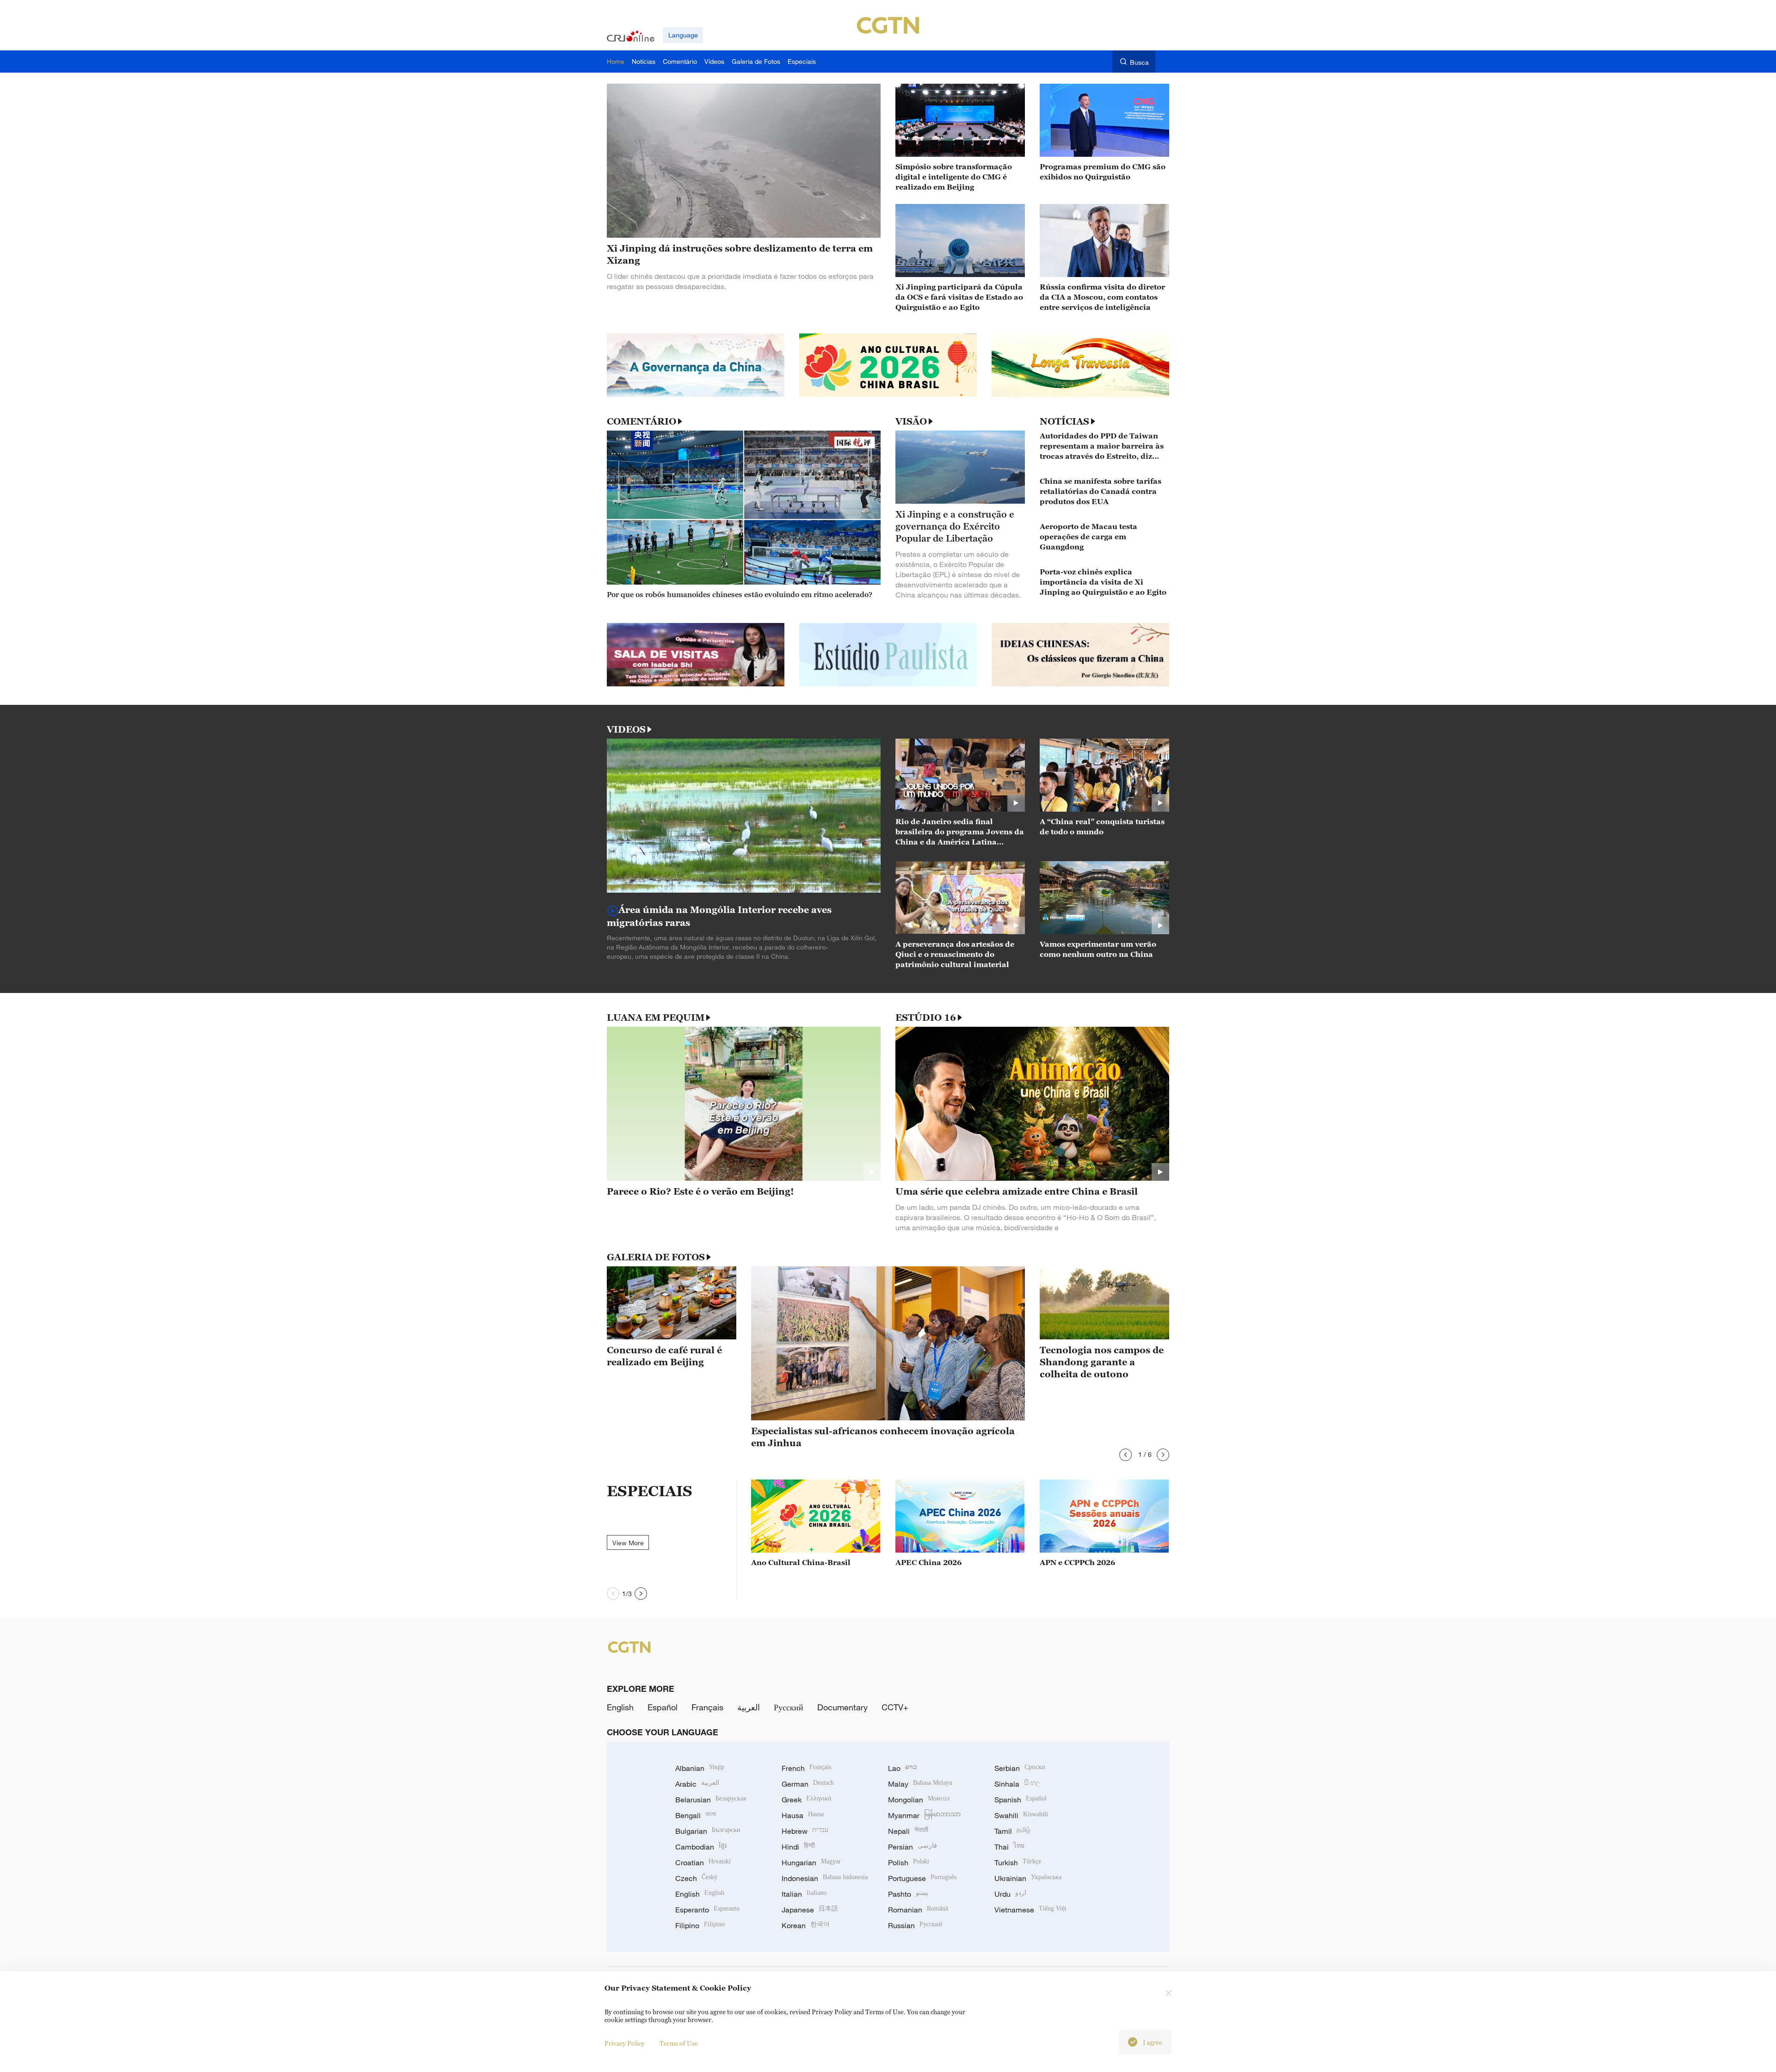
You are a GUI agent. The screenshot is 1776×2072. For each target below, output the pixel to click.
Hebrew (805, 1831)
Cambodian (701, 1847)
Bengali (696, 1815)
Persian (913, 1847)
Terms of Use (679, 2043)
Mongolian (919, 1800)
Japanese (810, 1910)
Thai (1009, 1847)
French (806, 1768)
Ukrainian (1028, 1878)
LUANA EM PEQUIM (656, 1017)
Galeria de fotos (656, 1257)
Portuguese (922, 1878)
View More (628, 1543)
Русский (789, 1707)
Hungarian (811, 1862)
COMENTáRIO (641, 421)
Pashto (908, 1894)
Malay (920, 1784)
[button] (1125, 1455)
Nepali (908, 1831)
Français (707, 1707)
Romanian (918, 1910)
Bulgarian (708, 1831)
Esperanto (707, 1910)
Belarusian (711, 1800)
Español (663, 1707)
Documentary (842, 1707)
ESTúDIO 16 (926, 1017)
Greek (806, 1800)
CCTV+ (895, 1707)
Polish (909, 1862)
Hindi (798, 1847)
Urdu (1010, 1894)
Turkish (1018, 1862)
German (808, 1784)
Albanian (700, 1768)
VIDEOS (626, 729)
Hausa (803, 1815)
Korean (806, 1925)
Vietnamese (1030, 1910)
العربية (749, 1707)
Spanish (1021, 1800)
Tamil (1012, 1831)
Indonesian (825, 1878)
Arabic (697, 1784)
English (620, 1707)
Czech (696, 1878)
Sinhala (1017, 1784)
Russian (915, 1925)
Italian (804, 1894)
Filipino (700, 1925)
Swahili (1021, 1815)
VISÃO (911, 421)
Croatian (703, 1862)
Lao (903, 1768)
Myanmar (924, 1815)
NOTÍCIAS (1064, 421)
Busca (1139, 62)
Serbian (1020, 1768)
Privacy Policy (625, 2043)
